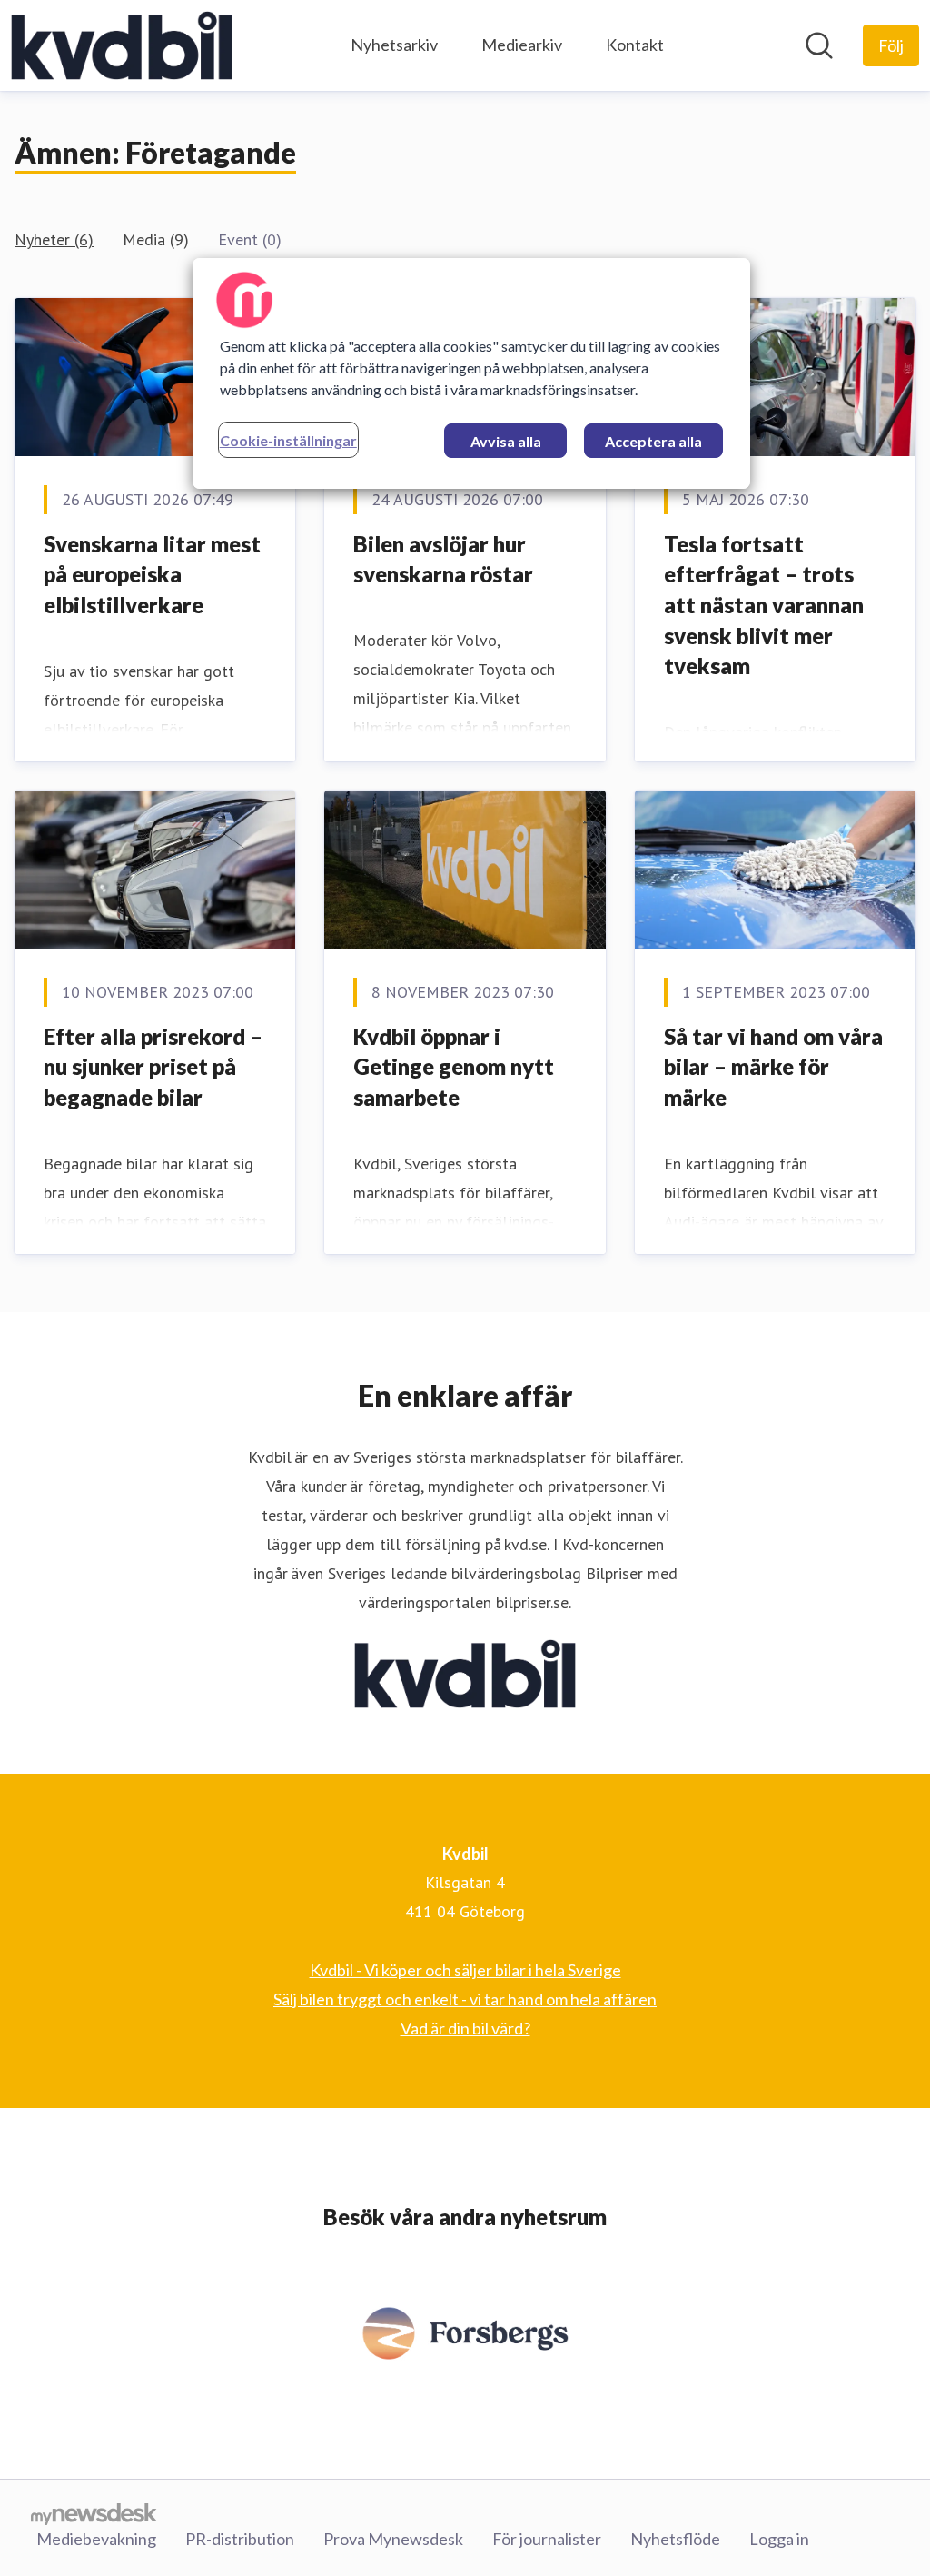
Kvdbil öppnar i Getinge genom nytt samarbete (454, 1067)
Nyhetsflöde (675, 2539)
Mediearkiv (522, 45)
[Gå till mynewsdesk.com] (94, 2513)
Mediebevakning (96, 2539)
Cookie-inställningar (288, 440)
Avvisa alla (506, 441)
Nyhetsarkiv (394, 45)
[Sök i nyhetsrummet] (819, 45)
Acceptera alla (653, 441)
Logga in (779, 2539)
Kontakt (635, 45)
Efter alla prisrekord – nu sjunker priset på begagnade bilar (153, 1067)
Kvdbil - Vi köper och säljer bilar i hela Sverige (465, 1970)
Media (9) (156, 239)
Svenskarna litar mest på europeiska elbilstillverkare (152, 574)
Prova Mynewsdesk (393, 2539)
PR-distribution (240, 2539)
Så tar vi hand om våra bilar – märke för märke (773, 1067)
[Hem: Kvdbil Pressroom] (122, 45)
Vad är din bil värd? (465, 2028)
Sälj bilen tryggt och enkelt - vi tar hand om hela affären (465, 1999)
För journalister (547, 2539)
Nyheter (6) (54, 239)
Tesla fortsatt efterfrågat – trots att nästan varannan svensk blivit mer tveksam (764, 605)
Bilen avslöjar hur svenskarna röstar (443, 559)
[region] (471, 373)
